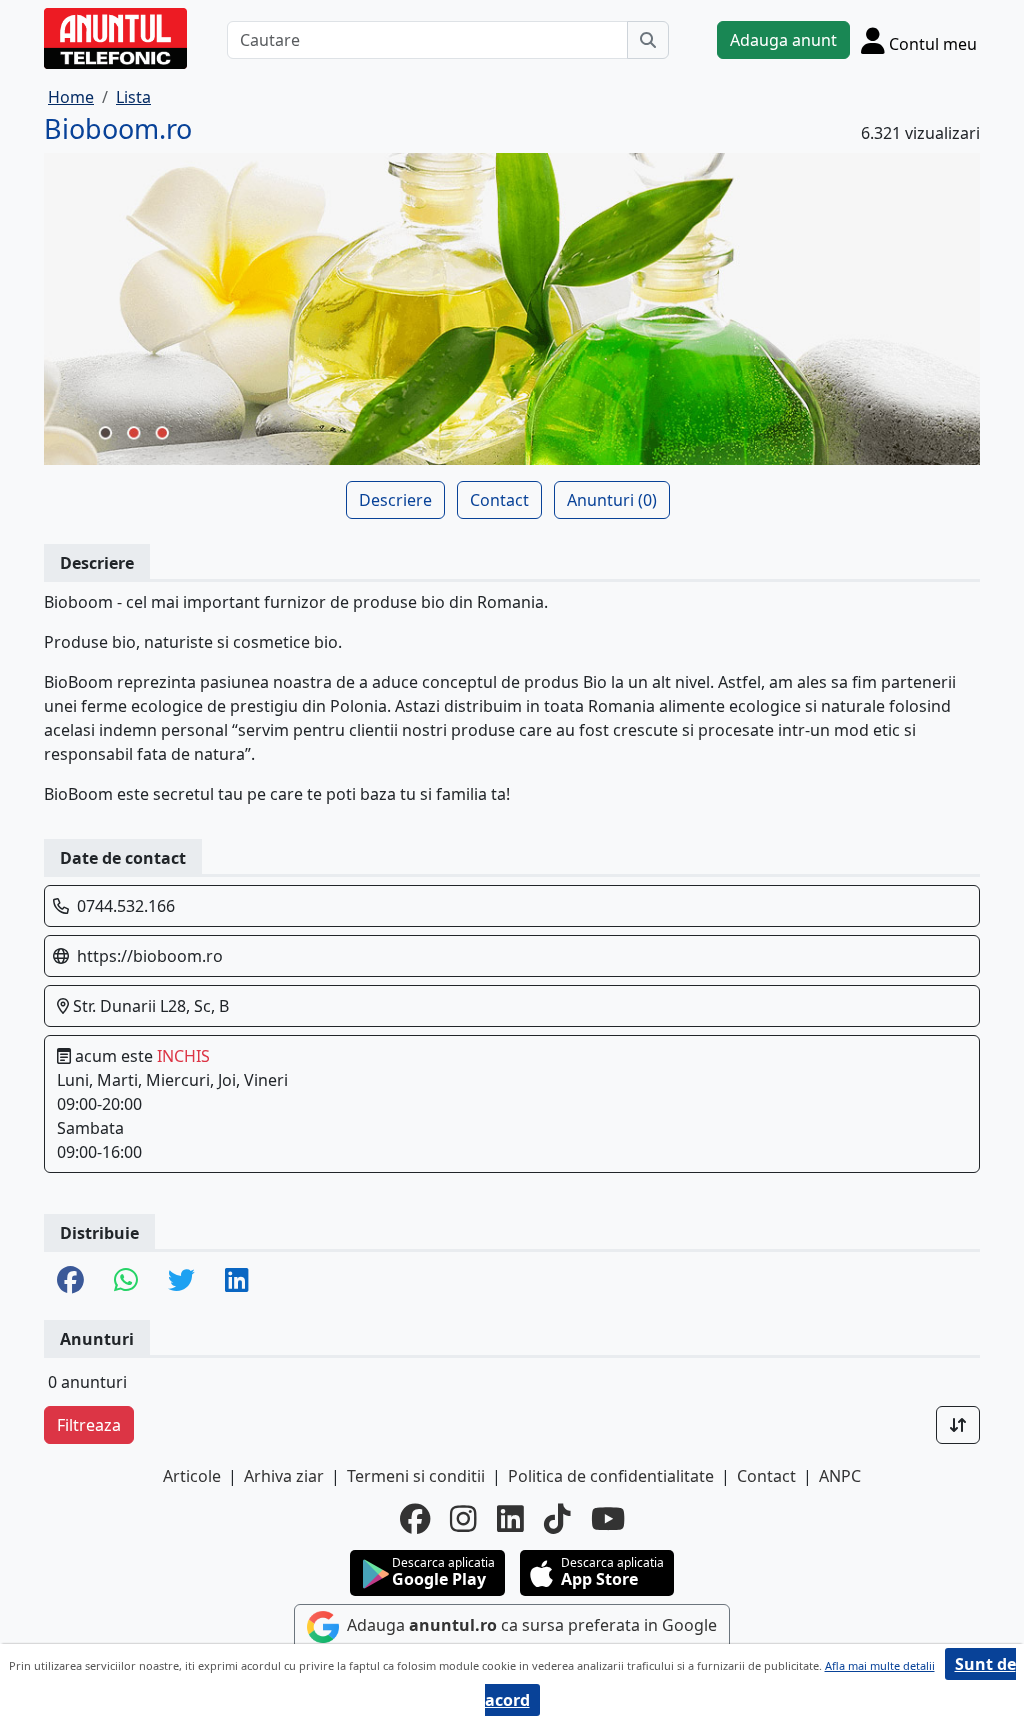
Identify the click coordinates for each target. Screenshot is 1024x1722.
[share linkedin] (237, 1281)
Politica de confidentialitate (611, 1476)
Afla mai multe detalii (880, 1665)
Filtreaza (89, 1425)
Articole (192, 1476)
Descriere (395, 500)
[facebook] (415, 1519)
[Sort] (958, 1425)
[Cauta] (648, 40)
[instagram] (463, 1519)
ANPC (840, 1476)
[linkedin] (510, 1519)
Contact (499, 500)
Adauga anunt (783, 40)
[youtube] (608, 1519)
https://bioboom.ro (150, 956)
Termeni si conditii (416, 1476)
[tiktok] (557, 1519)
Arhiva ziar (284, 1476)
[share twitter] (181, 1281)
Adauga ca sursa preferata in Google (530, 1625)
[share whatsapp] (126, 1281)
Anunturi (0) (612, 500)
